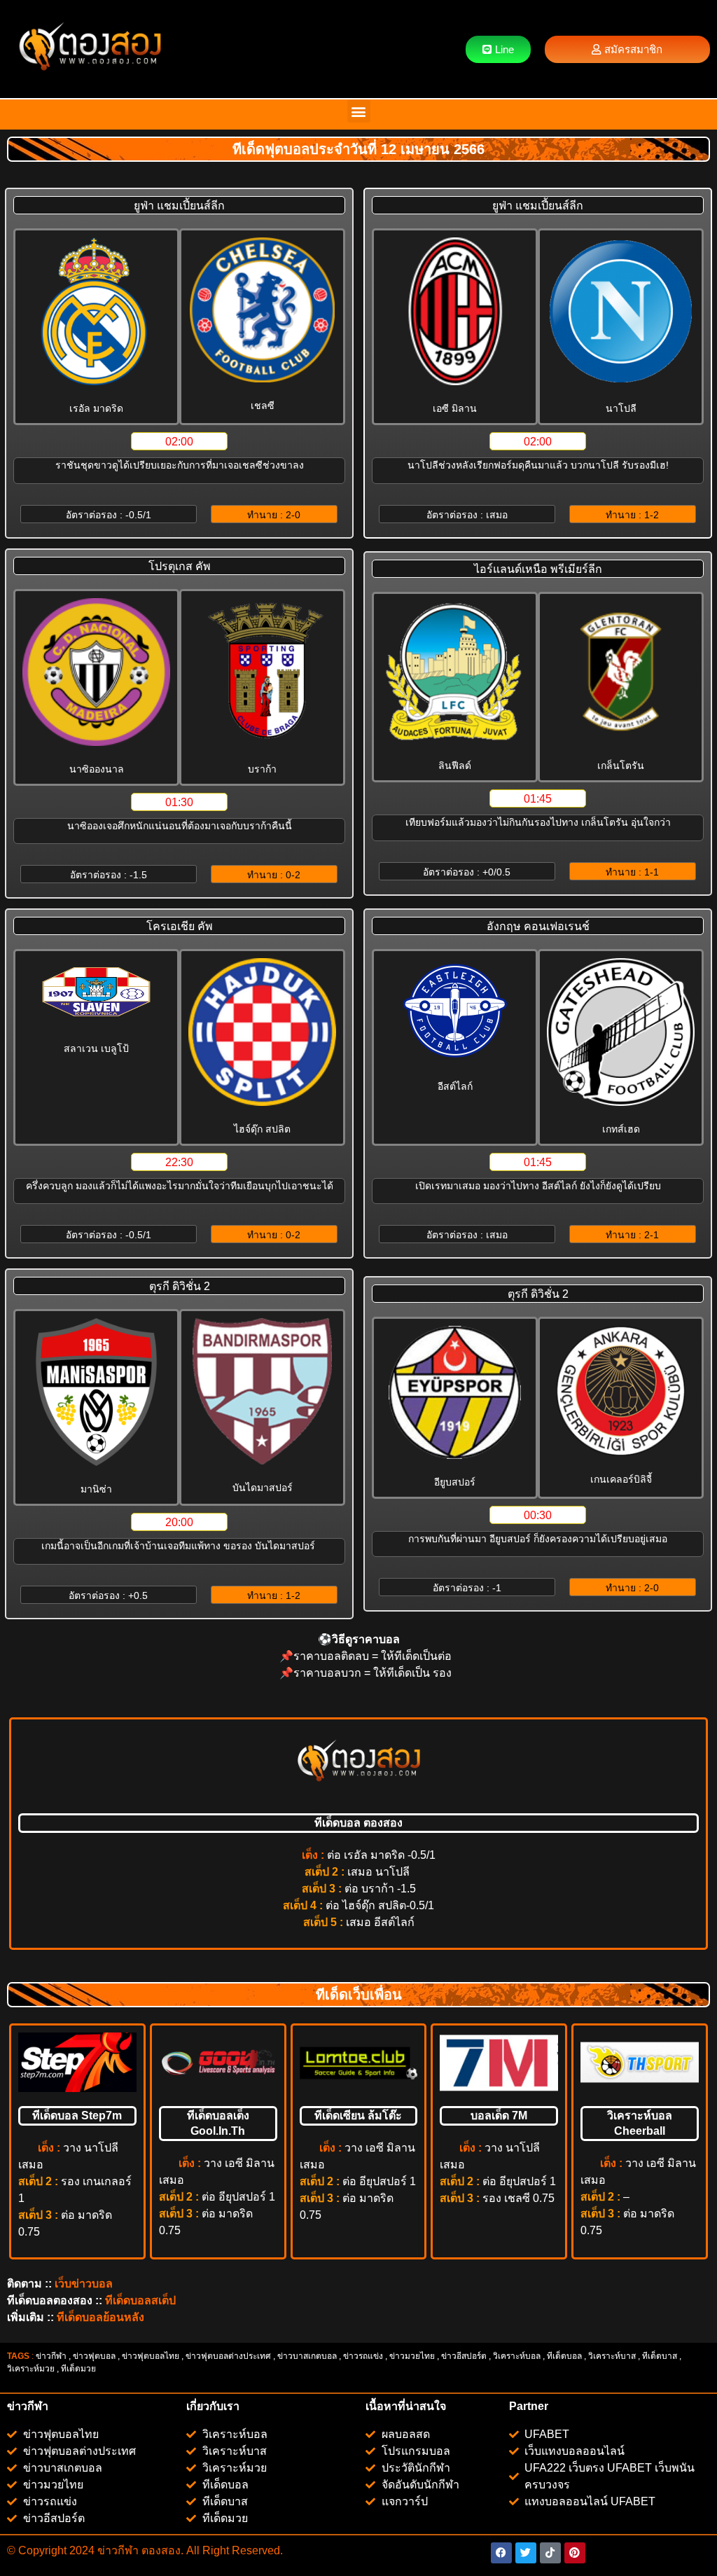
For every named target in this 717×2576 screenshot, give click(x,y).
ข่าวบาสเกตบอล (307, 2356)
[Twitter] (526, 2553)
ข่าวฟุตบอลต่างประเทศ (228, 2356)
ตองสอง (160, 2550)
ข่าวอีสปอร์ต (464, 2356)
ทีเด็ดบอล (564, 2356)
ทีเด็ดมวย (79, 2369)
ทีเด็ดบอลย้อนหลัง (100, 2317)
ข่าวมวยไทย (412, 2356)
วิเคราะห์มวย (31, 2369)
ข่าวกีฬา (51, 2356)
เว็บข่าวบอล (84, 2284)
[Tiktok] (550, 2553)
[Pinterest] (575, 2553)
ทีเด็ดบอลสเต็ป (140, 2300)
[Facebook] (501, 2553)
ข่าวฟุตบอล (94, 2356)
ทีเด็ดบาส (660, 2356)
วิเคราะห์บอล (517, 2356)
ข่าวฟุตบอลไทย (151, 2356)
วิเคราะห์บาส (612, 2356)
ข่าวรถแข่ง (363, 2356)
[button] (359, 111)
